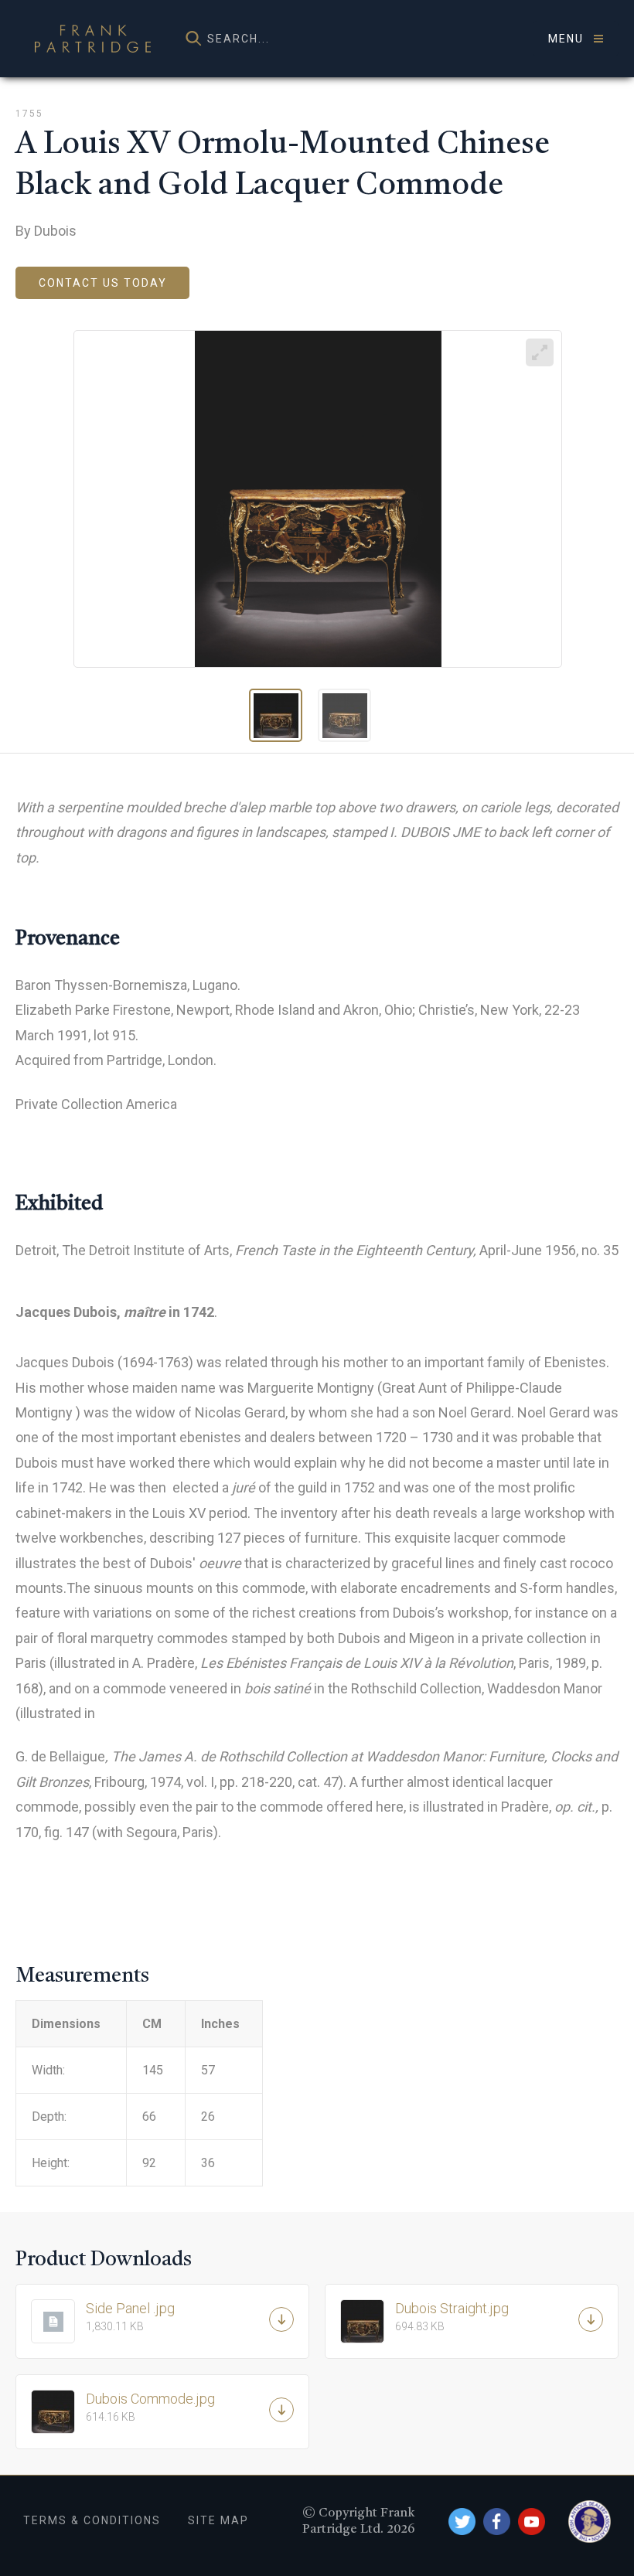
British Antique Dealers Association (590, 2522)
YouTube (532, 2522)
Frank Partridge (93, 39)
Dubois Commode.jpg (150, 2407)
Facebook (497, 2522)
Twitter (462, 2522)
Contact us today (103, 283)
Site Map (218, 2520)
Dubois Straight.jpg (452, 2316)
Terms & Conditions (92, 2520)
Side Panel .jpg (130, 2316)
